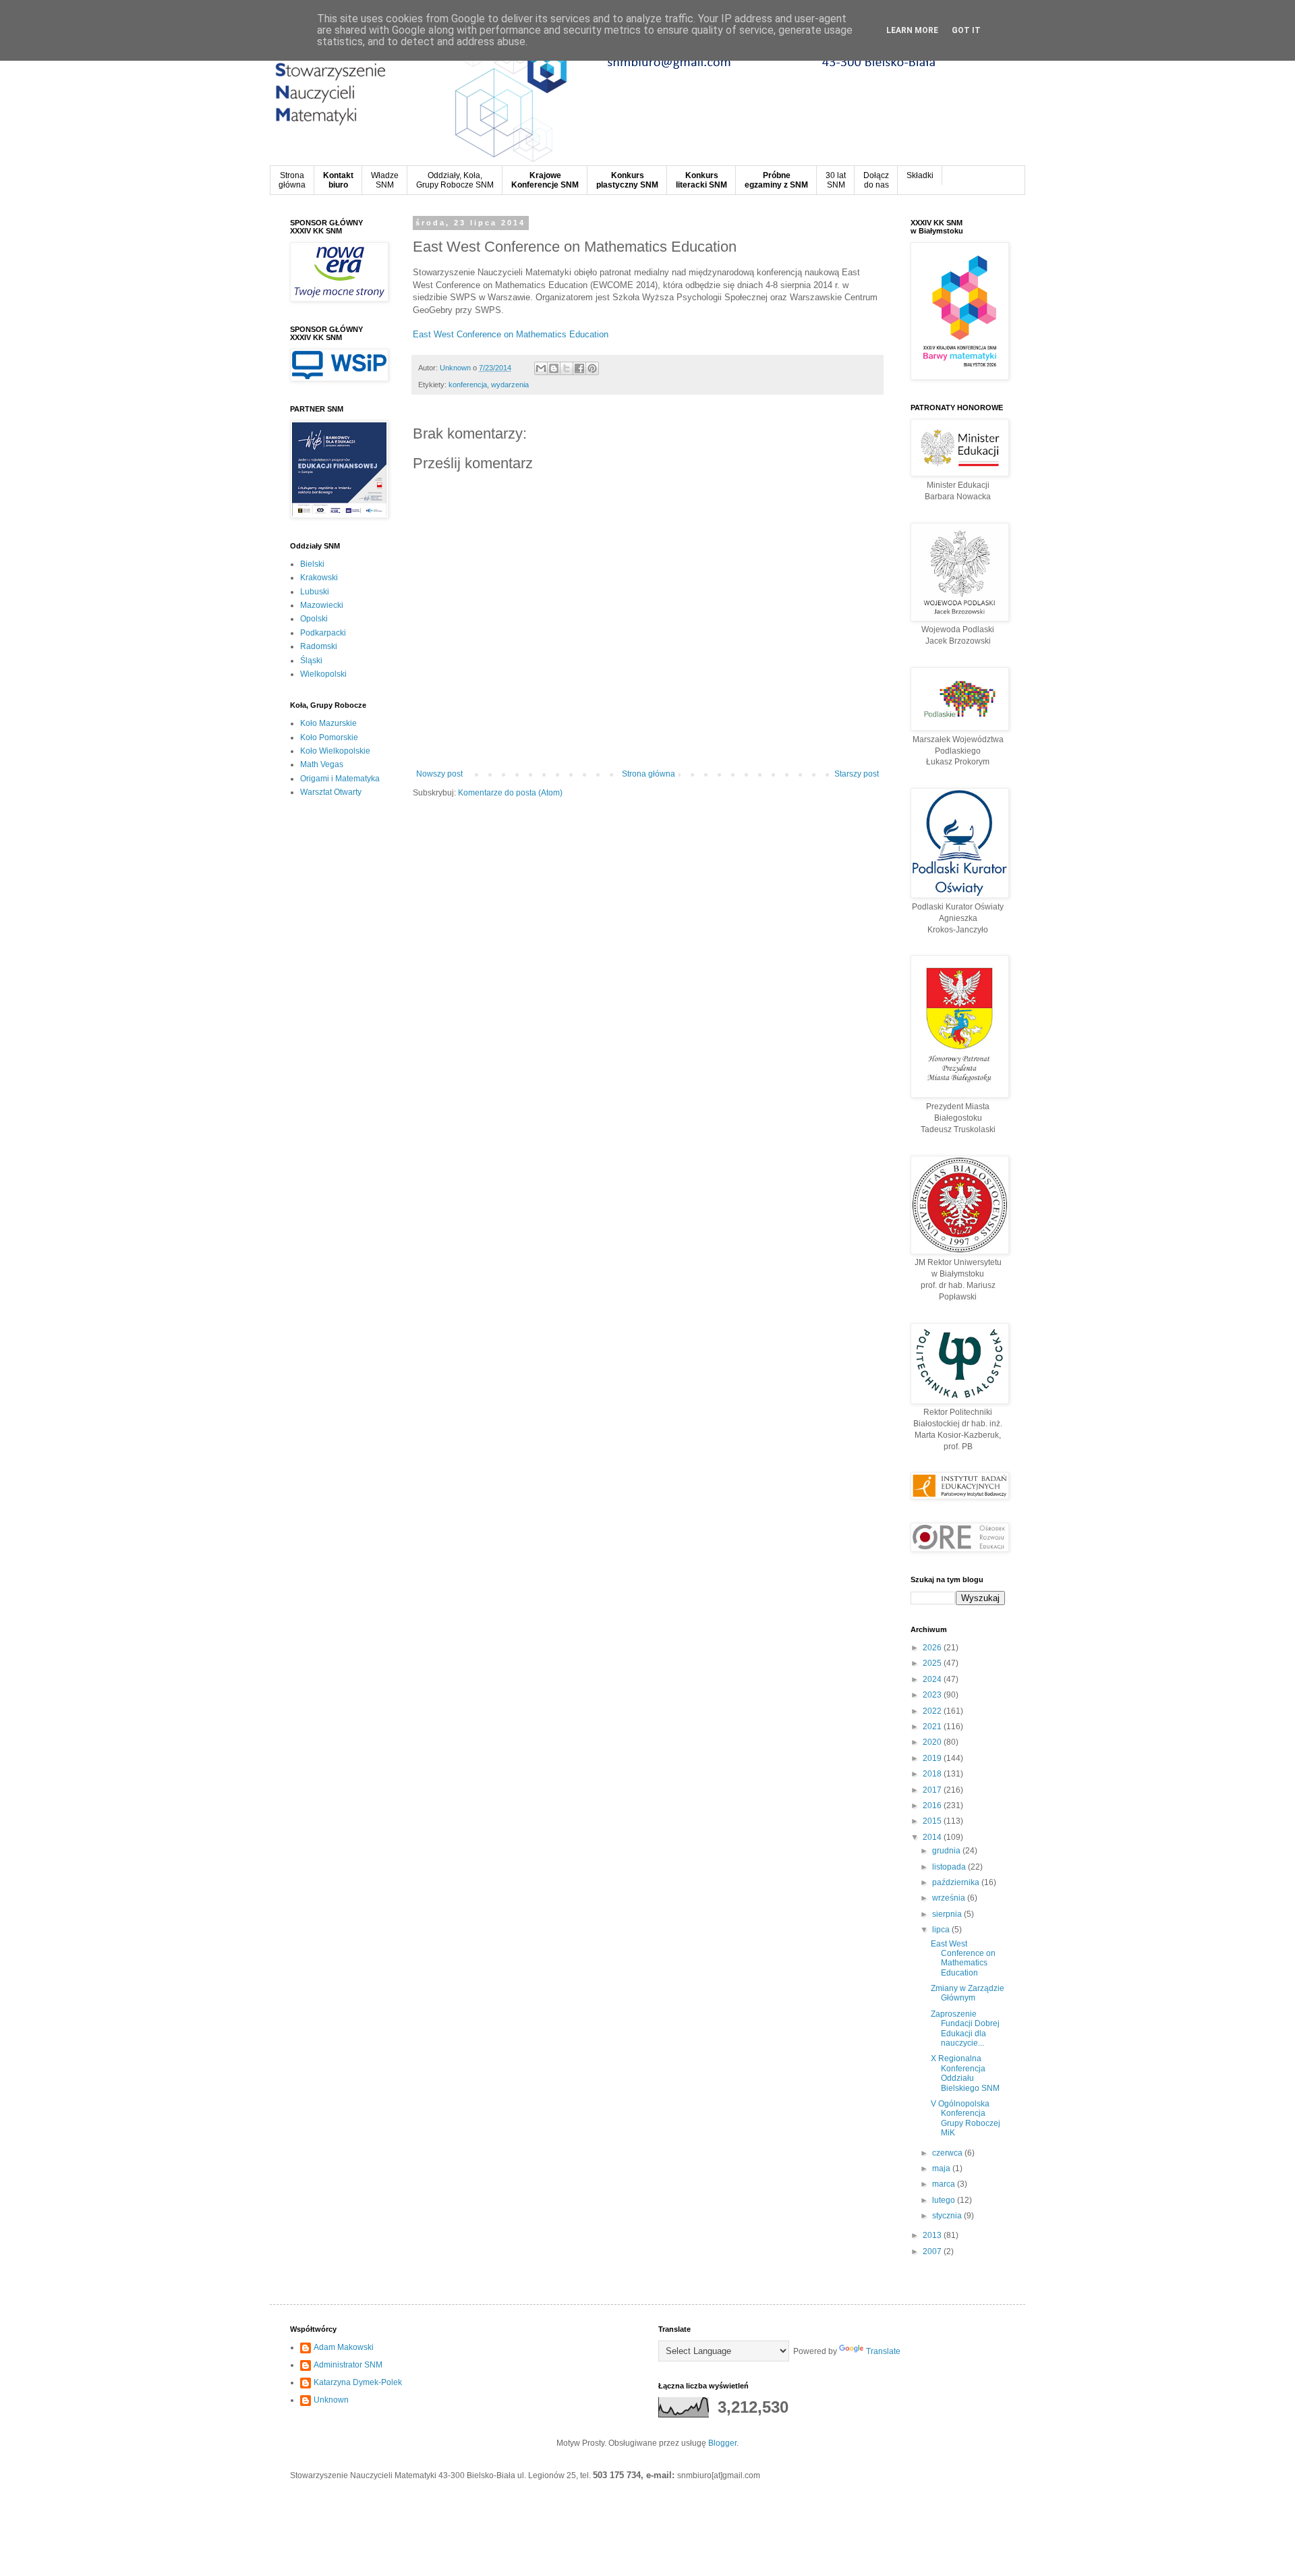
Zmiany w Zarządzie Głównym (968, 1993)
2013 (933, 2235)
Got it (966, 30)
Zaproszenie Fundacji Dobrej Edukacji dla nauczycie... (965, 2028)
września (950, 1898)
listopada (950, 1867)
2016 (933, 1805)
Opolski (314, 619)
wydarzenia (510, 385)
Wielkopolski (323, 674)
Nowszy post (439, 774)
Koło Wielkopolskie (335, 751)
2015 (933, 1821)
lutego (945, 2200)
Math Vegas (322, 764)
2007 (933, 2251)
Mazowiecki (322, 605)
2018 (933, 1774)
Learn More (912, 30)
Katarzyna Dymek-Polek (358, 2382)
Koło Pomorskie (329, 737)
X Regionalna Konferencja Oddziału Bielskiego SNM (965, 2073)
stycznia (948, 2216)
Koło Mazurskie (328, 723)
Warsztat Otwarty (331, 792)
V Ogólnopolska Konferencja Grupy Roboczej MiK (966, 2118)
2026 (933, 1648)
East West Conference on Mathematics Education (511, 334)
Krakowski (319, 578)
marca (945, 2184)
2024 (933, 1679)
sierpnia (948, 1914)
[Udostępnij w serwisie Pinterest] (592, 368)
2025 (933, 1663)
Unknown (331, 2400)
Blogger (722, 2443)
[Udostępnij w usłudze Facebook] (579, 368)
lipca (942, 1930)
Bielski (312, 564)
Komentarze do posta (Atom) (510, 793)
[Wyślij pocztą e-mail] (541, 368)
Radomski (319, 646)
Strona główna (649, 774)
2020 (933, 1742)
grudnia (947, 1851)
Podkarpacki (323, 633)
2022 (933, 1711)
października (957, 1882)
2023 (933, 1695)
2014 (933, 1837)
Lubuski (315, 592)
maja (942, 2168)
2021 (933, 1727)
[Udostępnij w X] (567, 368)
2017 (933, 1790)
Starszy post (857, 774)
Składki (920, 175)
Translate (883, 2351)
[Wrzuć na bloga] (554, 368)
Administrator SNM (348, 2365)
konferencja (468, 385)
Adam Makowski (344, 2347)
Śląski (311, 661)
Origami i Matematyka (340, 779)
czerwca (948, 2153)
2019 (933, 1758)
